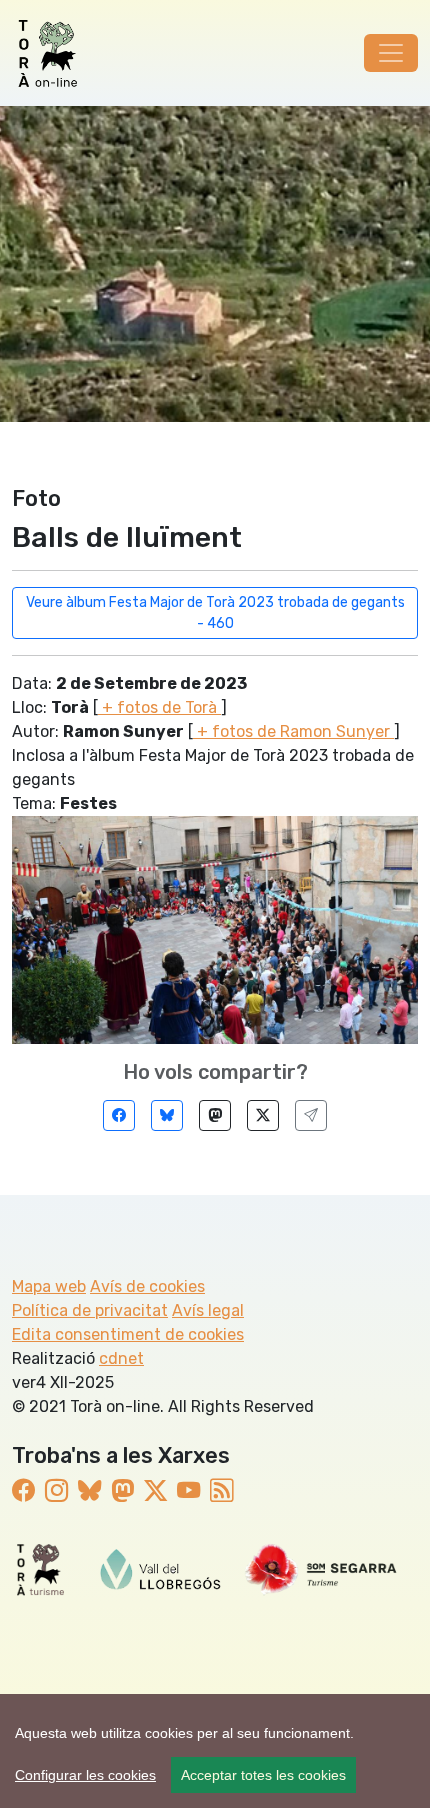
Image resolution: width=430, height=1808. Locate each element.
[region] (215, 1751)
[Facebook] (119, 1115)
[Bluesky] (167, 1115)
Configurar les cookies (85, 1775)
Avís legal (208, 1310)
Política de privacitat (90, 1310)
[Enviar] (311, 1115)
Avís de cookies (147, 1286)
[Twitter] (263, 1115)
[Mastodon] (215, 1115)
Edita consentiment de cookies (128, 1334)
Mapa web (49, 1286)
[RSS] (221, 1491)
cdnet (121, 1358)
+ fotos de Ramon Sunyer (293, 731)
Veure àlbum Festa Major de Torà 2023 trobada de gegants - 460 (215, 613)
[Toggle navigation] (391, 53)
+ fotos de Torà (159, 707)
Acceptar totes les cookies (263, 1775)
